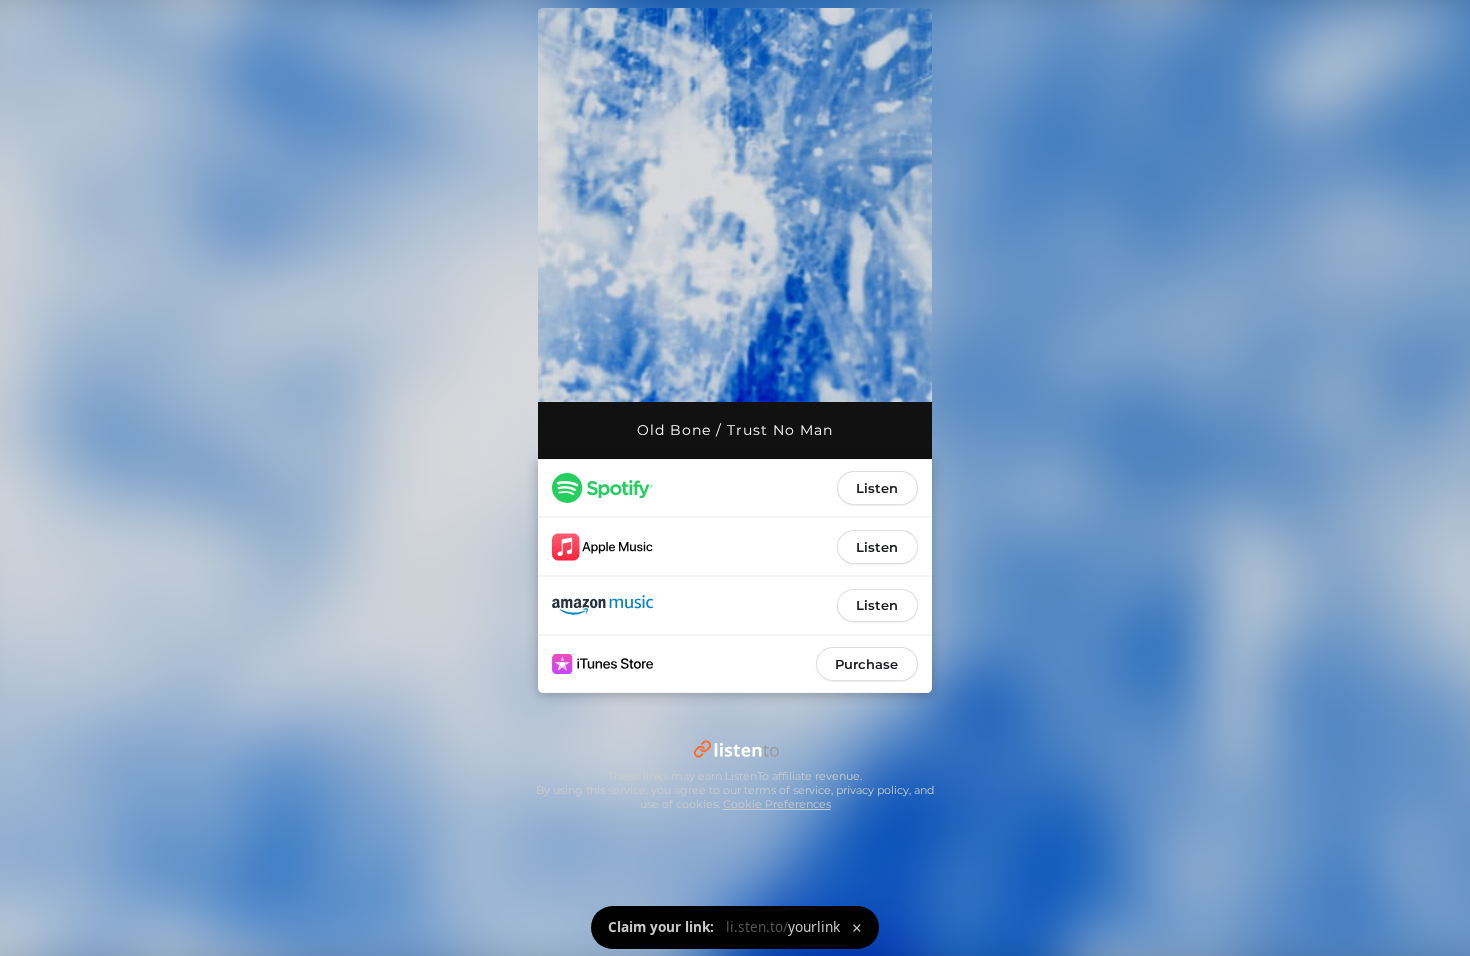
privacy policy (872, 790)
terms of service (787, 790)
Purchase (866, 664)
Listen (877, 488)
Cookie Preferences (777, 804)
